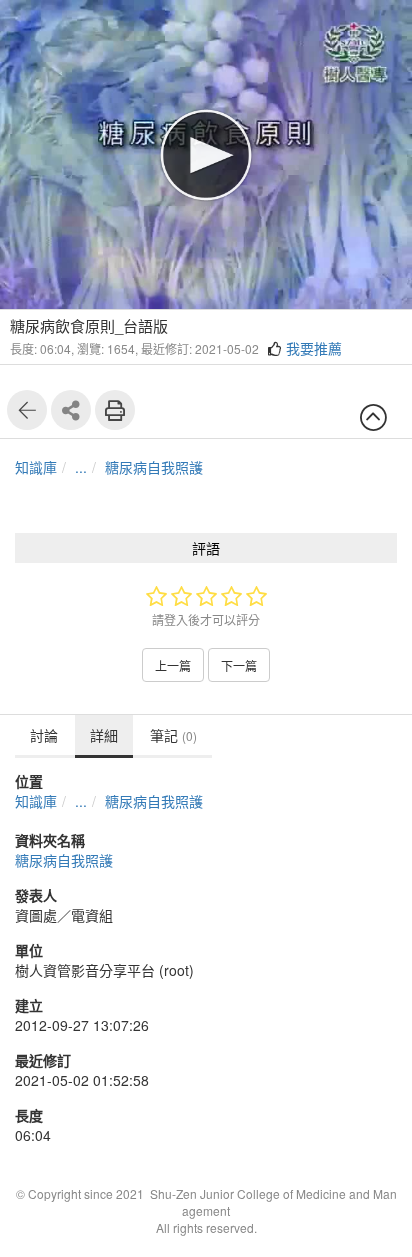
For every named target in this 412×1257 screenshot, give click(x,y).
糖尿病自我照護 (154, 467)
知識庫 (36, 467)
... (81, 467)
